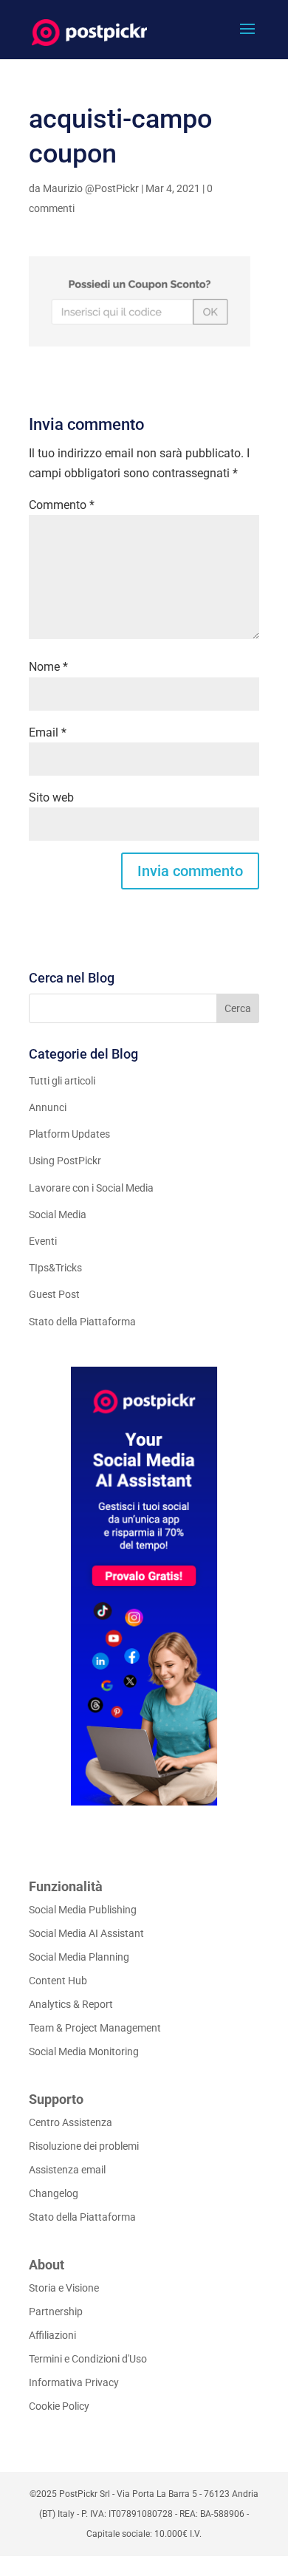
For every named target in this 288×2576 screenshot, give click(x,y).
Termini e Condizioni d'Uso (88, 2359)
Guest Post (54, 1294)
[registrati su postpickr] (144, 1586)
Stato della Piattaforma (82, 1322)
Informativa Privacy (74, 2382)
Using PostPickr (65, 1161)
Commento (62, 505)
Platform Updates (69, 1134)
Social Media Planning (79, 1957)
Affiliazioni (52, 2335)
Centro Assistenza (71, 2122)
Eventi (43, 1241)
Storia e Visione (64, 2288)
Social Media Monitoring (84, 2051)
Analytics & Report (71, 2004)
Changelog (54, 2193)
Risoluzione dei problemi (84, 2146)
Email (48, 732)
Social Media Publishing (83, 1910)
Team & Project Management (95, 2028)
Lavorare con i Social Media (91, 1188)
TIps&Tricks (55, 1268)
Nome (48, 667)
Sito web (51, 797)
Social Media (58, 1214)
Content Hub (58, 1981)
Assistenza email (67, 2170)
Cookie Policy (59, 2406)
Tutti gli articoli (62, 1081)
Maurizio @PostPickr (91, 188)
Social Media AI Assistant (86, 1933)
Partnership (56, 2312)
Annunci (48, 1107)
